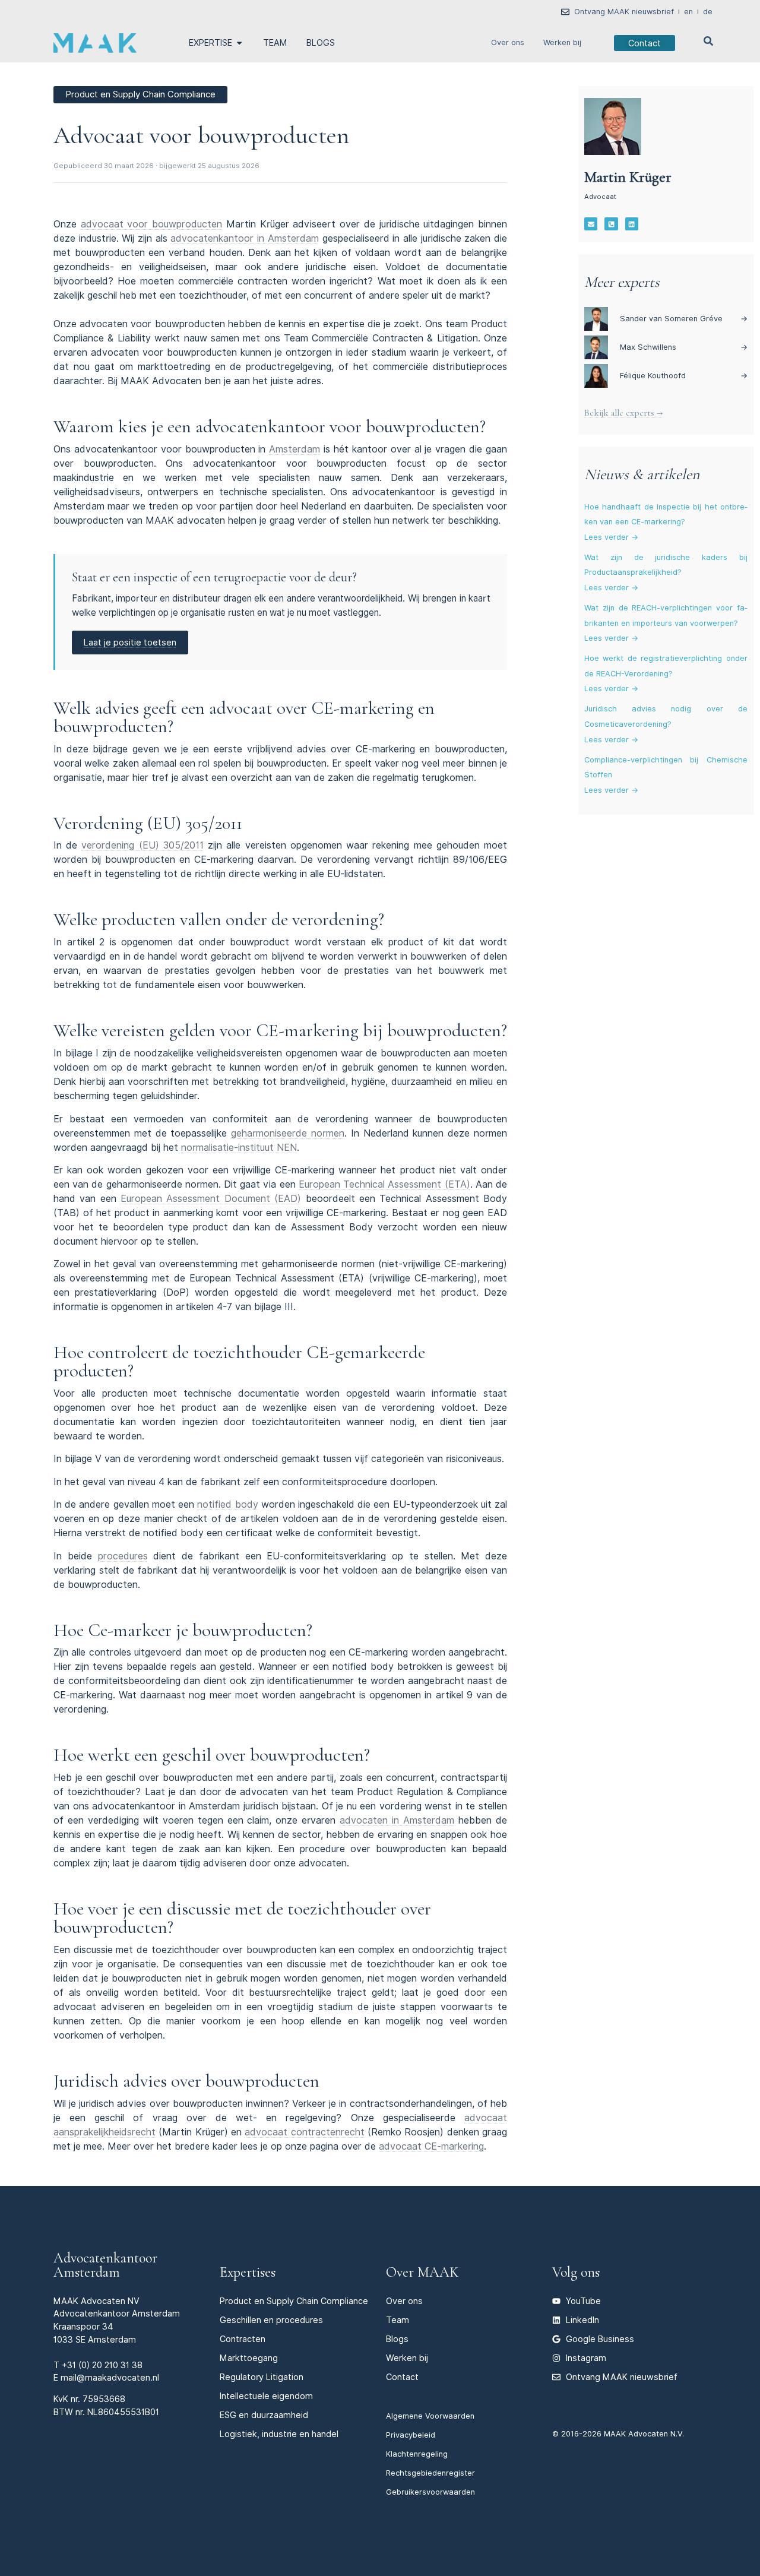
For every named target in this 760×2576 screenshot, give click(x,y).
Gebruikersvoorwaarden (430, 2492)
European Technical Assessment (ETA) (384, 1184)
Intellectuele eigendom (266, 2396)
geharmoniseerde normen (288, 1133)
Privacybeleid (411, 2435)
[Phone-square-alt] (611, 224)
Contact (402, 2377)
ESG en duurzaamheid (264, 2415)
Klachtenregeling (417, 2454)
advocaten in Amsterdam (397, 1820)
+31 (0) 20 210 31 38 (102, 2365)
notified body (227, 1504)
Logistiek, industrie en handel (279, 2434)
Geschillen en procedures (271, 2320)
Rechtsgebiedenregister (430, 2473)
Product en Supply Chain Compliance (294, 2301)
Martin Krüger (628, 177)
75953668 (104, 2399)
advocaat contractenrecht (304, 2132)
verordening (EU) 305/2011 (142, 845)
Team (398, 2320)
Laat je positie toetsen (130, 642)
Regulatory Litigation (262, 2377)
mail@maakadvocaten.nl (110, 2377)
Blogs (397, 2339)
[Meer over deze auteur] (613, 126)
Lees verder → (611, 537)
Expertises (248, 2272)
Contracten (243, 2339)
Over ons (508, 42)
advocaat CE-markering (431, 2146)
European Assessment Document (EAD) (211, 1199)
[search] (708, 41)
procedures (123, 1556)
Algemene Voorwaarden (430, 2416)
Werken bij (562, 42)
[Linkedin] (632, 224)
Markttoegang (249, 2358)
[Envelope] (591, 224)
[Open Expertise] (239, 43)
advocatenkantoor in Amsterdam (244, 238)
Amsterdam (294, 449)
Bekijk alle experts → (623, 413)
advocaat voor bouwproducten (151, 224)
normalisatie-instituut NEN (239, 1148)
